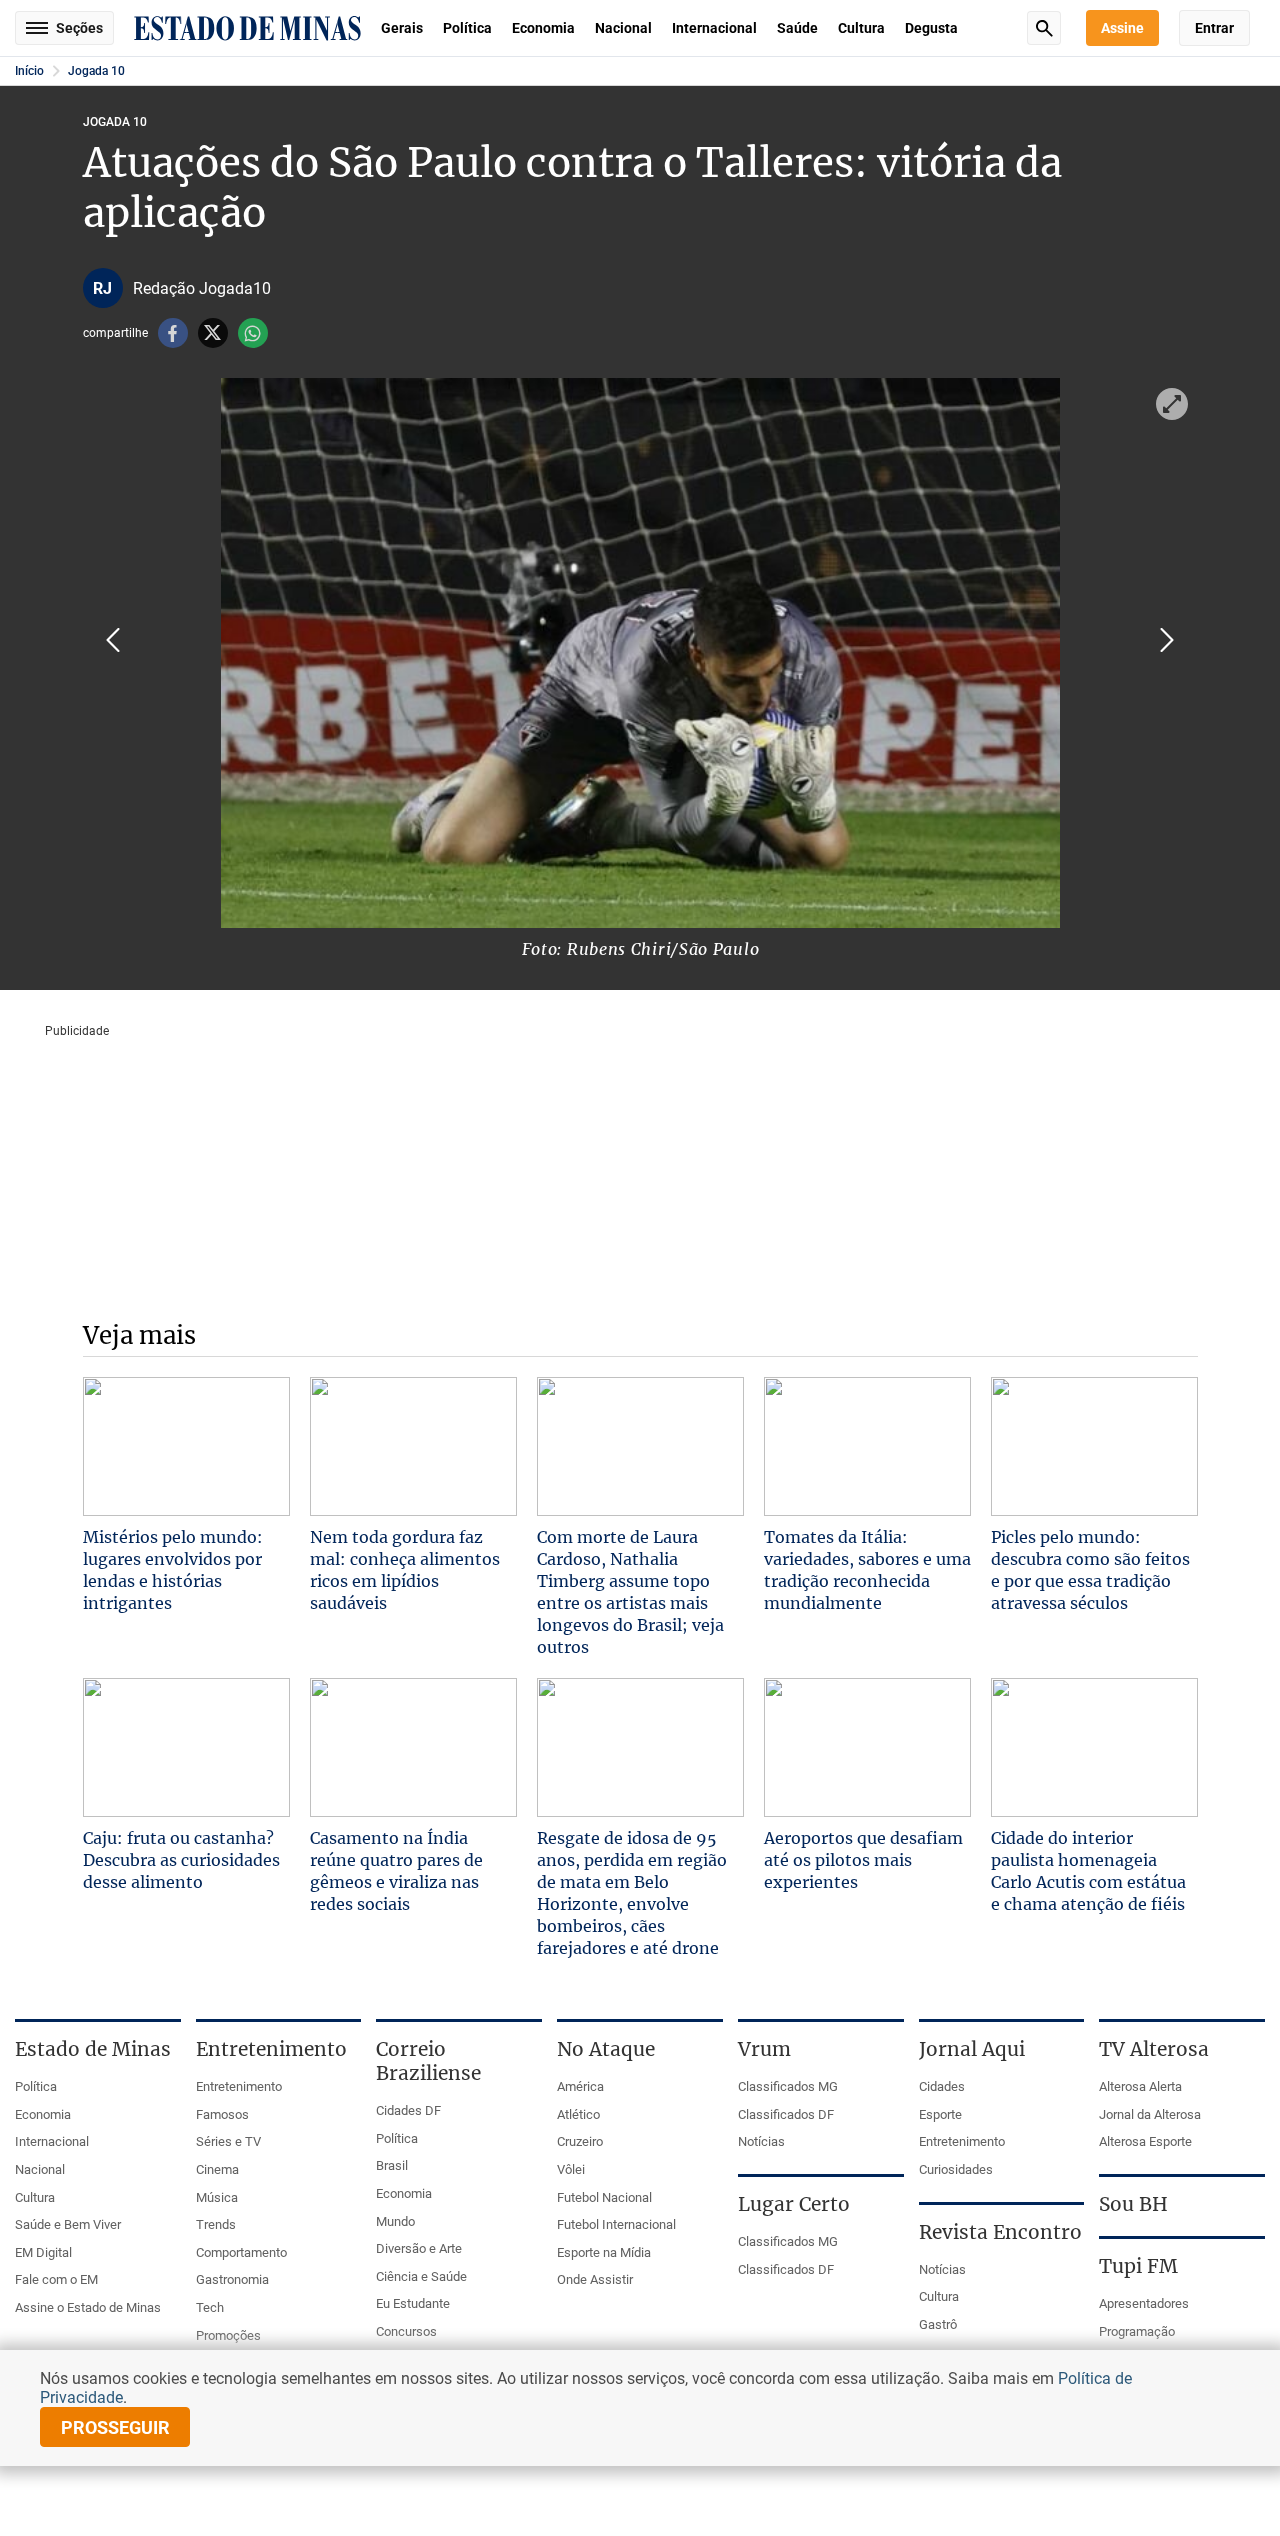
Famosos (222, 2114)
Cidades (942, 2086)
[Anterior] (113, 640)
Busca (1044, 28)
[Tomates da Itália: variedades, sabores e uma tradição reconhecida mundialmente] (867, 1446)
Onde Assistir (595, 2279)
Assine (1122, 28)
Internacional (714, 28)
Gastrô (938, 2324)
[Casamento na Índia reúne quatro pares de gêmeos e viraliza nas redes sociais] (413, 1747)
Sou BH (1133, 2204)
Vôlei (571, 2169)
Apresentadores (1144, 2303)
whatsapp (253, 333)
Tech (210, 2307)
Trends (216, 2224)
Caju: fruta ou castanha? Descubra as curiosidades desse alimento (181, 1860)
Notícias (761, 2141)
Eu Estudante (413, 2303)
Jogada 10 (96, 71)
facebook (173, 333)
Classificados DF (786, 2114)
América (580, 2086)
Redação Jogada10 (202, 288)
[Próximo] (1167, 640)
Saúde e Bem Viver (68, 2224)
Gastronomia (232, 2279)
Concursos (406, 2331)
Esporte (940, 2114)
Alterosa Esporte (1145, 2141)
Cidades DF (408, 2110)
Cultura (861, 28)
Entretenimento (239, 2086)
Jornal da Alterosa (1150, 2114)
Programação (1137, 2331)
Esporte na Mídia (604, 2252)
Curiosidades (956, 2169)
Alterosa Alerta (1140, 2086)
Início (29, 71)
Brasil (392, 2165)
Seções (79, 28)
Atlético (578, 2114)
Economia (543, 28)
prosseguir (115, 2427)
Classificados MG (788, 2086)
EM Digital (43, 2252)
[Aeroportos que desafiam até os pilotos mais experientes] (867, 1747)
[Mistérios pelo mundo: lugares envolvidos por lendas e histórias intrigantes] (186, 1446)
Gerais (402, 28)
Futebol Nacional (604, 2197)
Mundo (395, 2221)
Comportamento (241, 2252)
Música (217, 2197)
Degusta (931, 28)
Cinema (217, 2169)
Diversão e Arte (419, 2248)
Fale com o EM (56, 2279)
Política (467, 28)
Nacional (623, 28)
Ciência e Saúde (421, 2276)
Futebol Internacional (616, 2224)
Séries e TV (228, 2141)
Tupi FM (1138, 2266)
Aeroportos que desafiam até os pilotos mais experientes (863, 1860)
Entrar (1214, 28)
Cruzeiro (580, 2141)
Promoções (228, 2335)
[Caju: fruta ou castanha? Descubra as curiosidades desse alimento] (186, 1747)
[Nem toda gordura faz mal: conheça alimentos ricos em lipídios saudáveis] (413, 1446)
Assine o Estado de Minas (88, 2307)
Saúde (797, 28)
